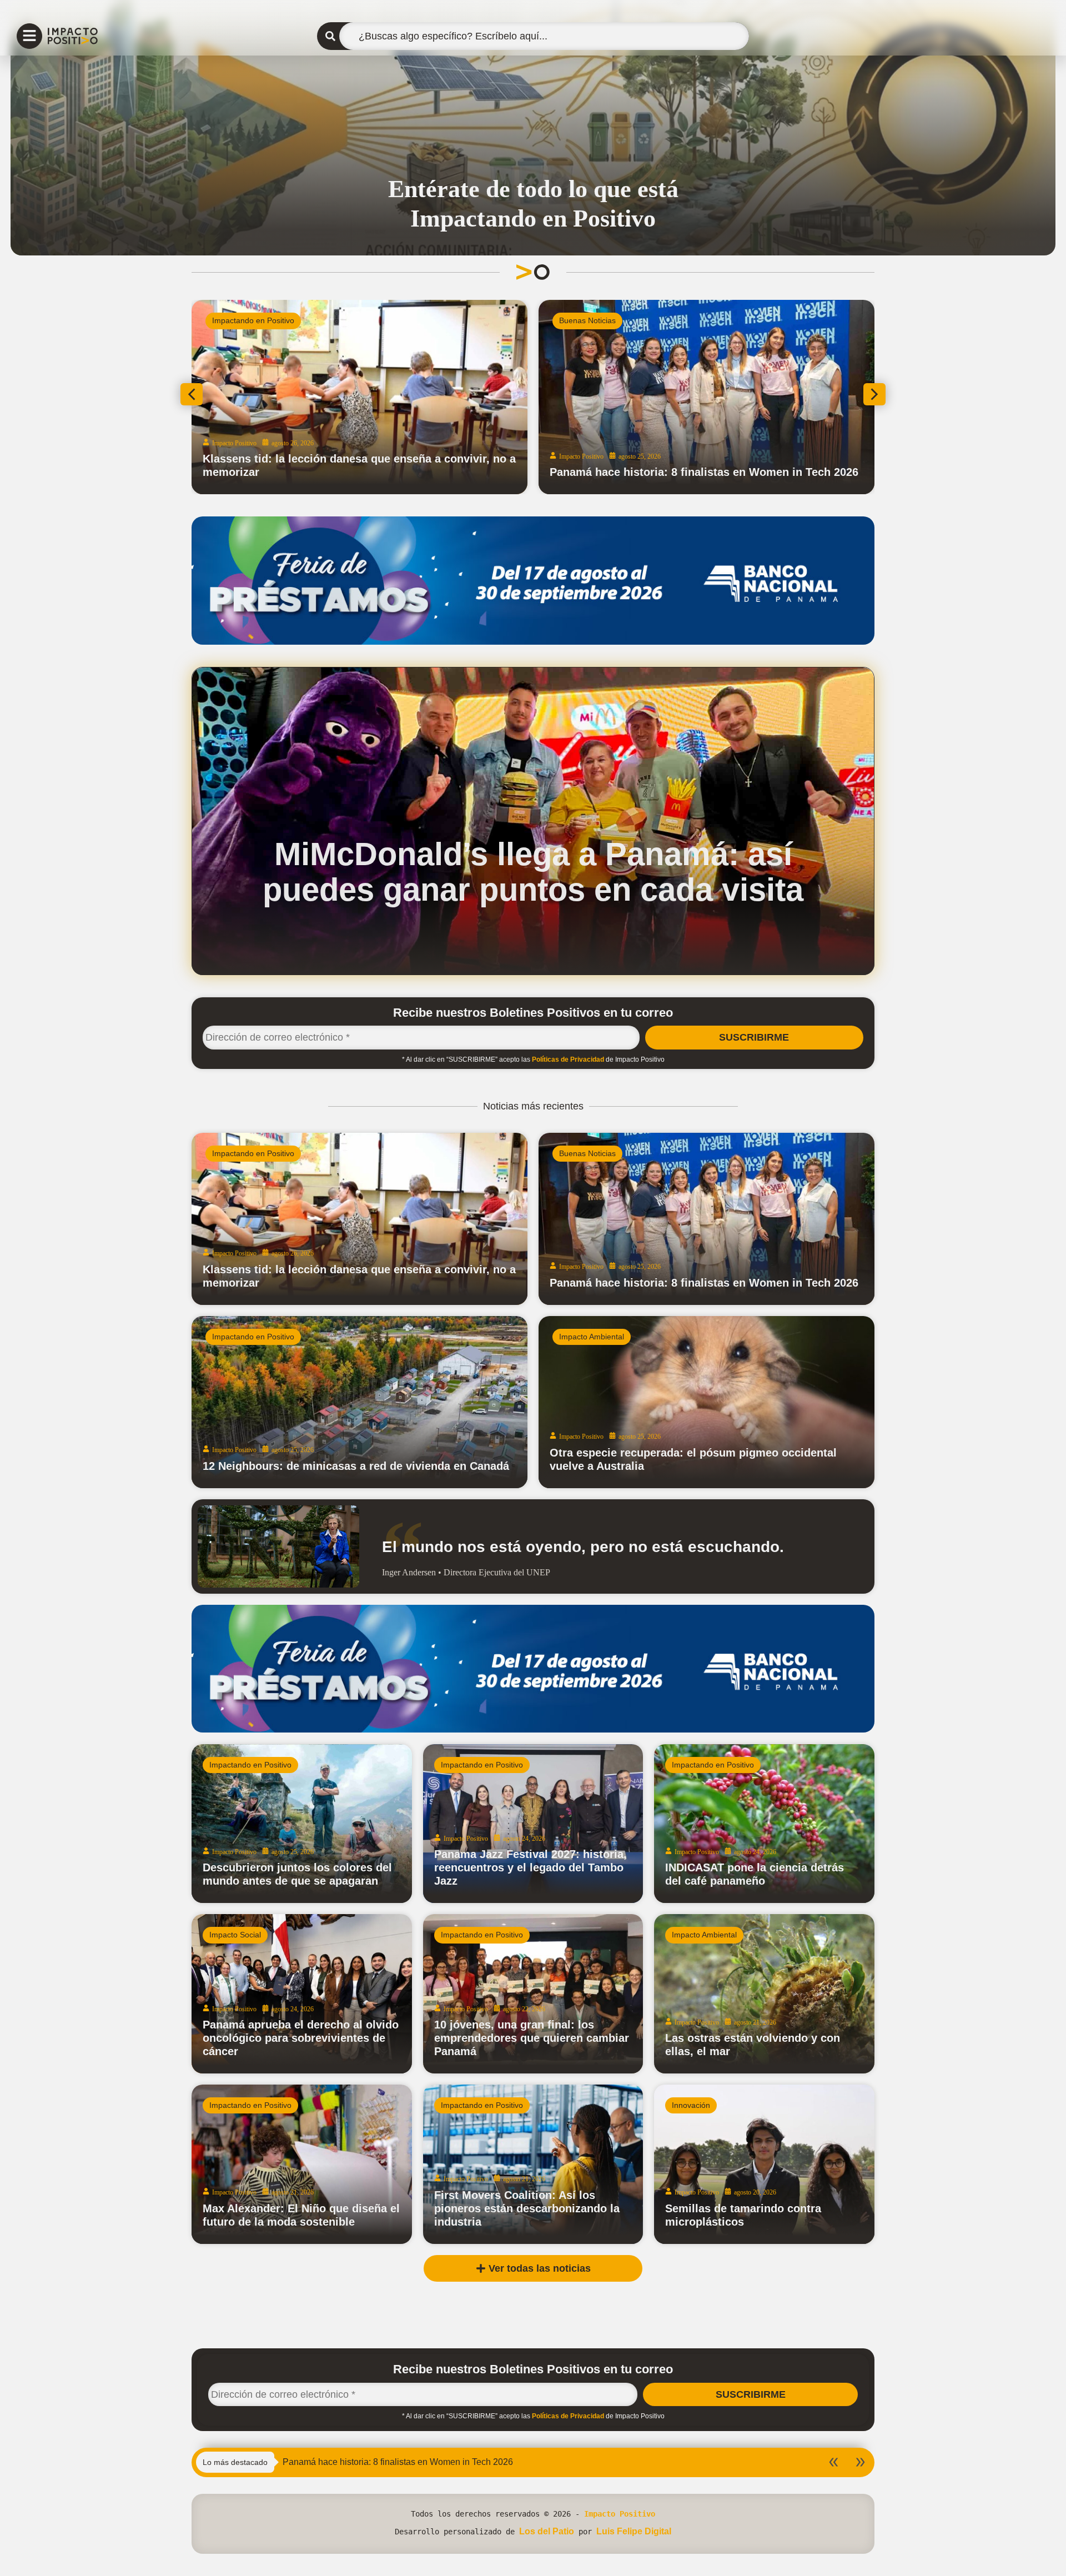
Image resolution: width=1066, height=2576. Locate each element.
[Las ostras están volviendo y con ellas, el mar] (764, 1994)
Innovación (691, 2105)
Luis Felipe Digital (634, 2531)
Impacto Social (235, 1935)
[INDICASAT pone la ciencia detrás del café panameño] (764, 1824)
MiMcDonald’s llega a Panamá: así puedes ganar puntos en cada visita (533, 872)
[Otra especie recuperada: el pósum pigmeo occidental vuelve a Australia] (707, 1402)
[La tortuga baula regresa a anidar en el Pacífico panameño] (707, 397)
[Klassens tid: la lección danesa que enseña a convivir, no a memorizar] (359, 1219)
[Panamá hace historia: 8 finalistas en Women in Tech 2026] (707, 1219)
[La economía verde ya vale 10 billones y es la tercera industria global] (359, 397)
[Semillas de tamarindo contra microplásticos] (764, 2164)
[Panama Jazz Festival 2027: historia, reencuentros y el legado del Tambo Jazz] (533, 1824)
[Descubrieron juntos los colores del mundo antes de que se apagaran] (302, 1824)
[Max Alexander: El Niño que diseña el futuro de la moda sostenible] (302, 2164)
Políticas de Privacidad (568, 1059)
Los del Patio (547, 2531)
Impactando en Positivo (253, 1153)
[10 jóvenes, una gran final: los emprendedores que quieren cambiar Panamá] (533, 1994)
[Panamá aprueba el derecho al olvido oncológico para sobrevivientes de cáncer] (302, 1994)
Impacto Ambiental (245, 320)
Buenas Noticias (587, 1153)
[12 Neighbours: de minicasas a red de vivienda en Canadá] (359, 1402)
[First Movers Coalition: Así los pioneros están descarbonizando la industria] (533, 2164)
